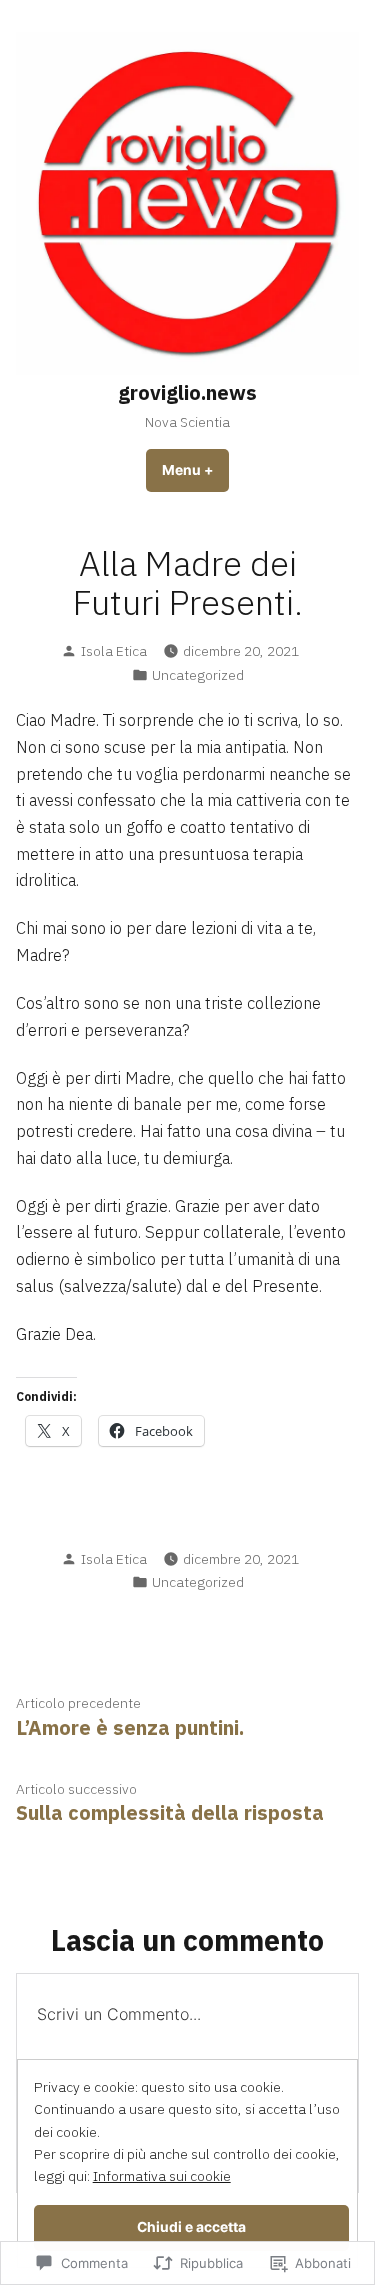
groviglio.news (187, 392)
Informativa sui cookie (162, 2176)
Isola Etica (114, 651)
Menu (195, 470)
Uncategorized (198, 675)
